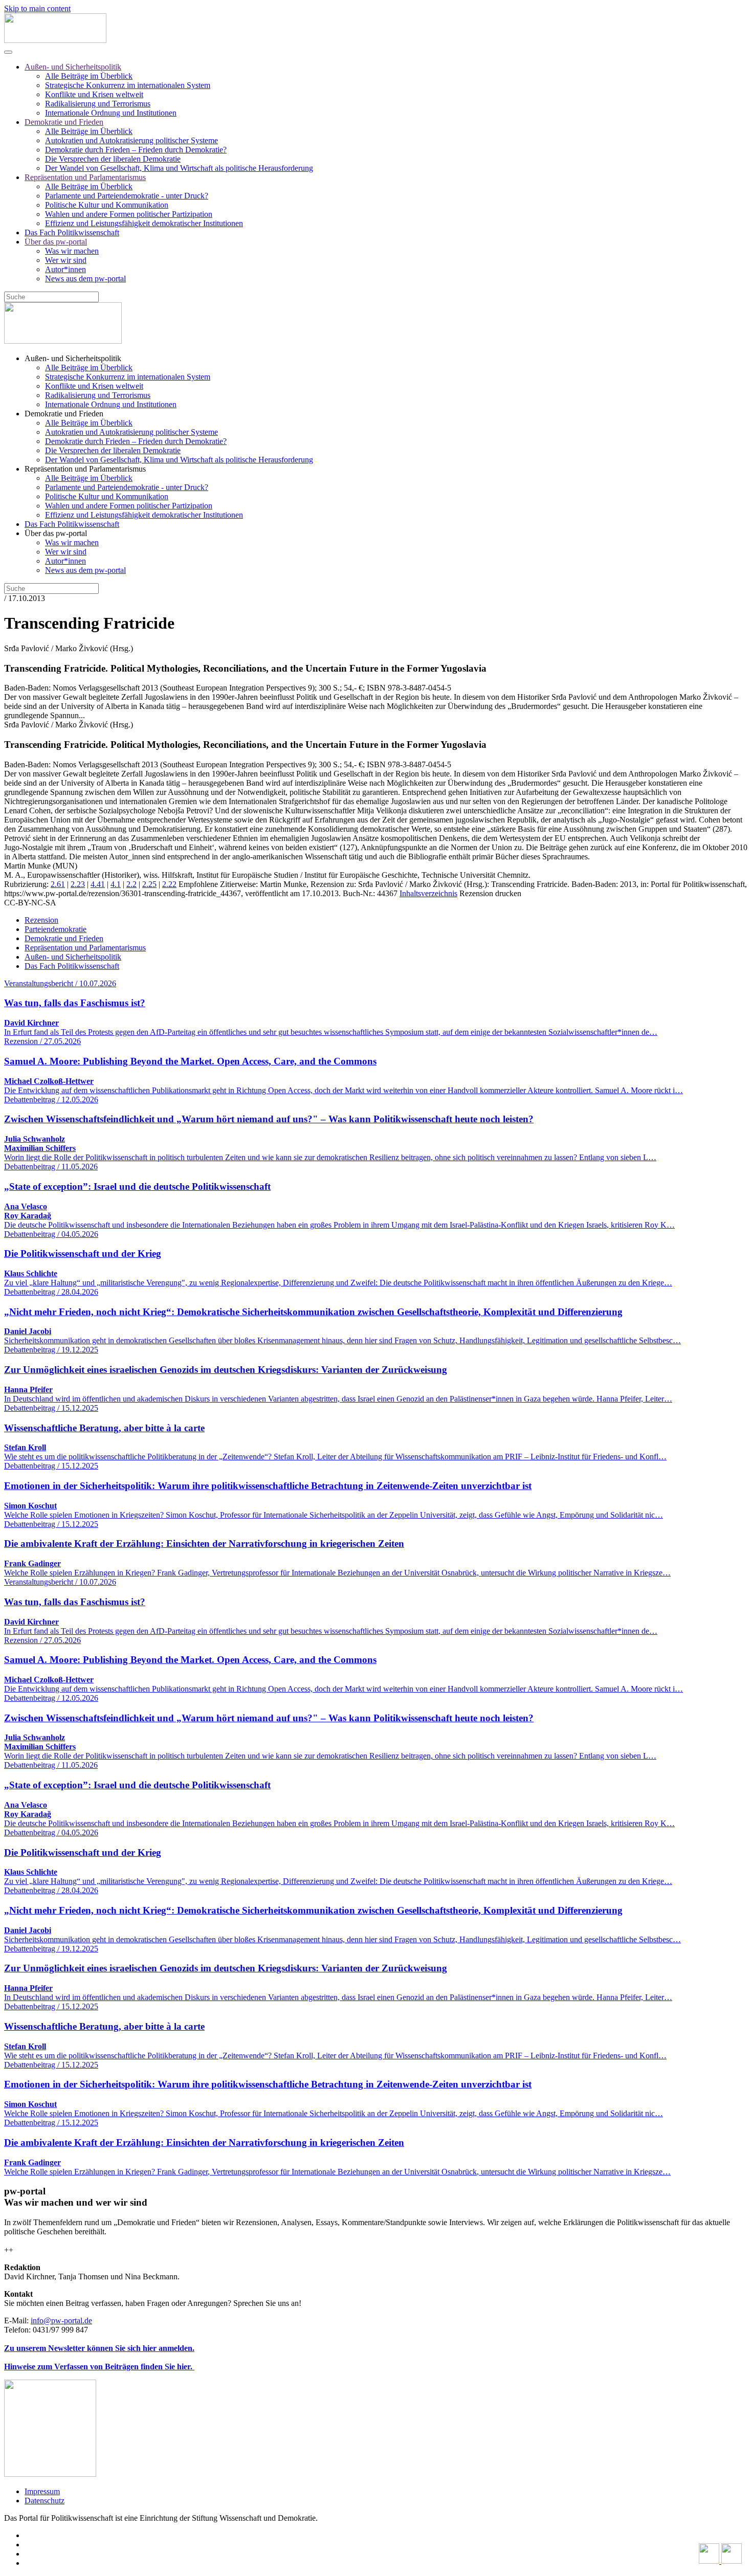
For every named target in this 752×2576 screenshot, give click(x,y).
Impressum (42, 2491)
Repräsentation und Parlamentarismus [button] (85, 469)
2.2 (131, 884)
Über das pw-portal (56, 242)
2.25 (149, 884)
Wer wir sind (66, 260)
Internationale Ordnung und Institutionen (111, 113)
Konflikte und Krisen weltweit (94, 94)
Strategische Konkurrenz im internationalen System (128, 85)
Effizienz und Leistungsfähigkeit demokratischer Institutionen (144, 223)
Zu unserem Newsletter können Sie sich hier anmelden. (99, 2348)
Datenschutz (45, 2501)
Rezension (41, 920)
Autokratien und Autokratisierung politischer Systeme (131, 140)
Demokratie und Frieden (64, 122)
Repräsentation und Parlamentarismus (85, 177)
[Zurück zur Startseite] (55, 40)
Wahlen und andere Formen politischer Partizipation (129, 214)
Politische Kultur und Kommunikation (107, 205)
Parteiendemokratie (56, 929)
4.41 (98, 884)
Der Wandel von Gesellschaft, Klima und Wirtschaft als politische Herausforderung (179, 168)
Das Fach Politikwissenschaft (72, 232)
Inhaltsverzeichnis (428, 893)
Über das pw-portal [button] (56, 533)
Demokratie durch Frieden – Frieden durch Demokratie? (136, 150)
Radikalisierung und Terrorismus (98, 104)
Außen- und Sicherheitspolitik (73, 67)
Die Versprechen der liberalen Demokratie (113, 159)
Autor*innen (65, 269)
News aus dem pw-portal (85, 279)
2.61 (58, 884)
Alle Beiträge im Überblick (89, 76)
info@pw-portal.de (61, 2320)
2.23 (78, 884)
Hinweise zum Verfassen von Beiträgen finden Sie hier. (99, 2367)
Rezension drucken (490, 893)
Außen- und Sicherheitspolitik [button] (73, 358)
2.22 (169, 884)
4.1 (116, 884)
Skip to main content (37, 8)
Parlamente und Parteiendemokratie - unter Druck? (127, 196)
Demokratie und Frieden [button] (64, 414)
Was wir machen (72, 251)
